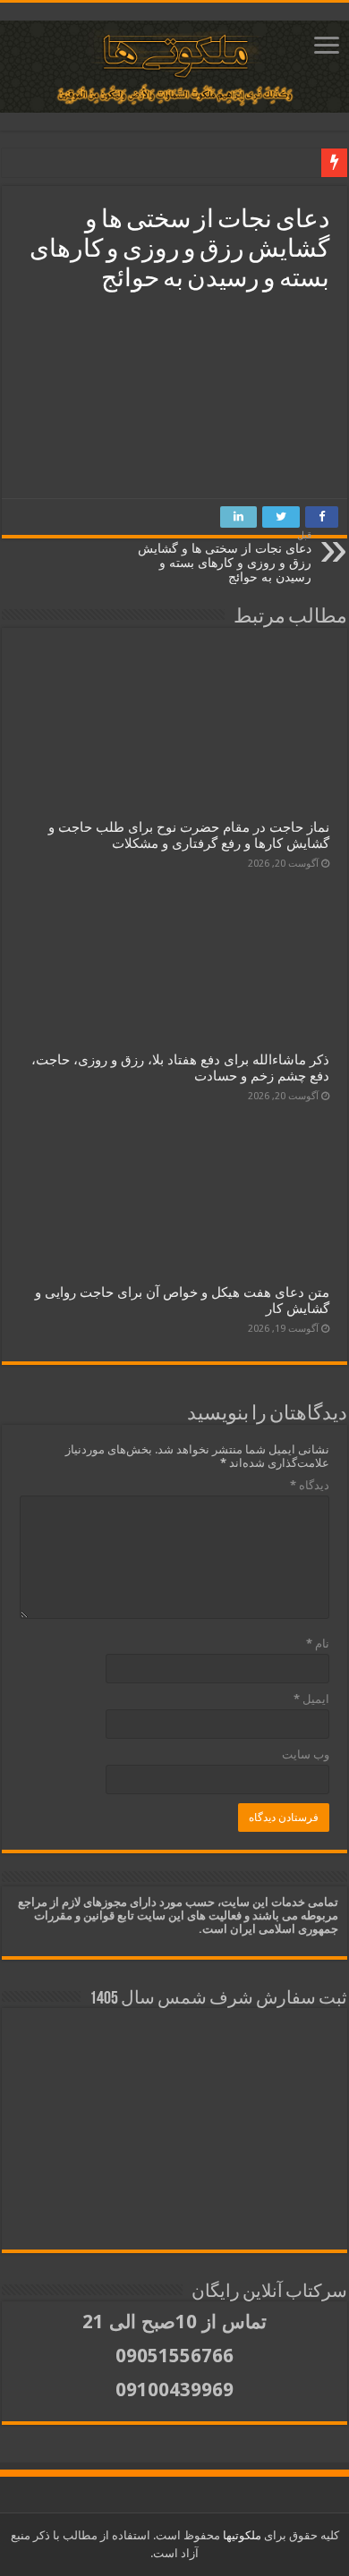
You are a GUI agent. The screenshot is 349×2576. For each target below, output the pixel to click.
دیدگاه (310, 1485)
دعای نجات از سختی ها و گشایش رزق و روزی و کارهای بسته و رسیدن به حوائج (225, 557)
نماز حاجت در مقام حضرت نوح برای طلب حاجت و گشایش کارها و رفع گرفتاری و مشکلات (189, 835)
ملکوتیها (241, 2535)
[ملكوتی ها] (174, 67)
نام (318, 1644)
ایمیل (311, 1699)
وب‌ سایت (306, 1754)
